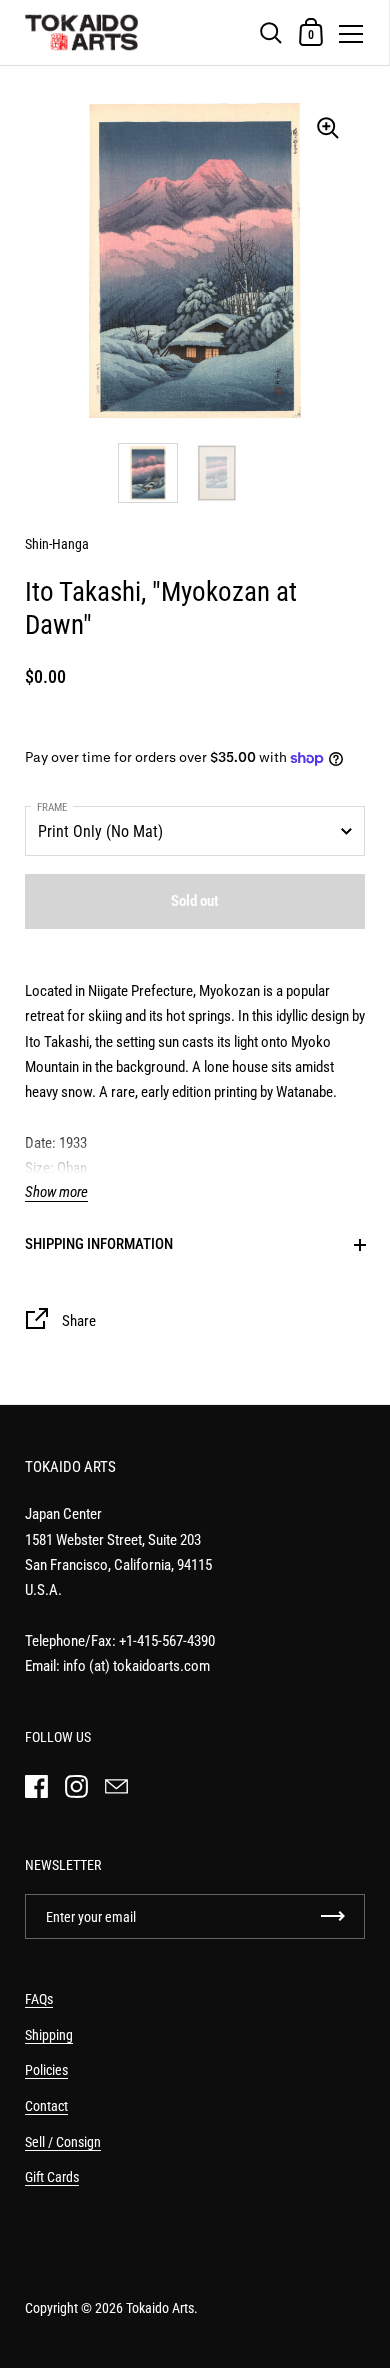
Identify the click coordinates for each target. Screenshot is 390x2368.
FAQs (39, 1999)
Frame (52, 807)
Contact (46, 2106)
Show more (56, 1192)
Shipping (49, 2035)
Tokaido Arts (160, 2308)
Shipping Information (99, 1244)
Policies (46, 2070)
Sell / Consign (63, 2142)
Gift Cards (52, 2177)
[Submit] (333, 1916)
